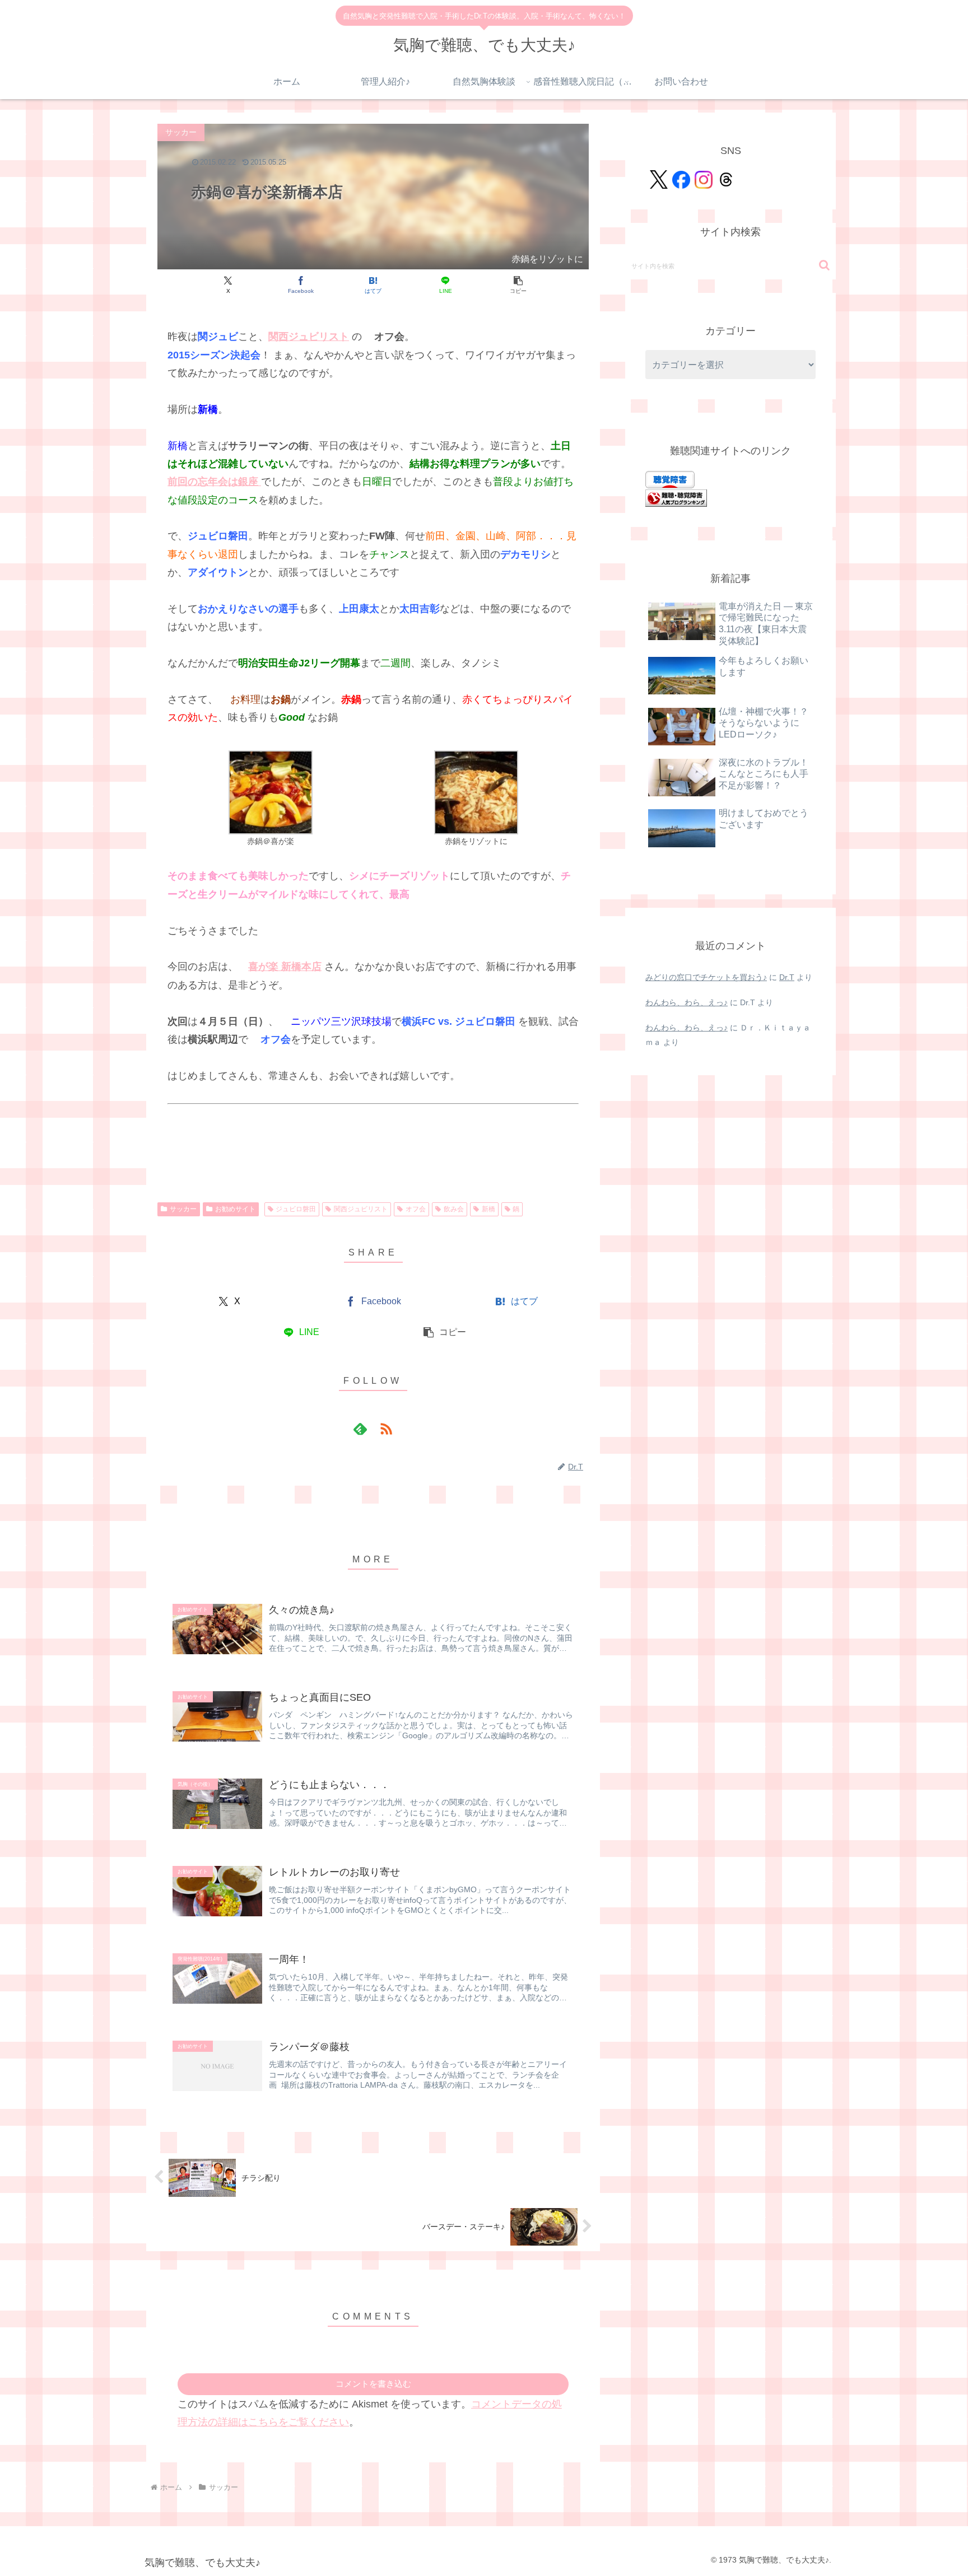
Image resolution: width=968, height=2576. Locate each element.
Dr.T (787, 977)
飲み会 (454, 1209)
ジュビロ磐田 (296, 1209)
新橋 (488, 1209)
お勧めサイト (235, 1209)
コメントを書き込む (373, 2384)
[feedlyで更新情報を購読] (360, 1429)
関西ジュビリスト (361, 1209)
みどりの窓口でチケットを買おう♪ (706, 977)
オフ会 (416, 1209)
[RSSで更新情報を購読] (386, 1429)
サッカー (183, 1209)
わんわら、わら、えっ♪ (687, 1002)
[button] (518, 285)
